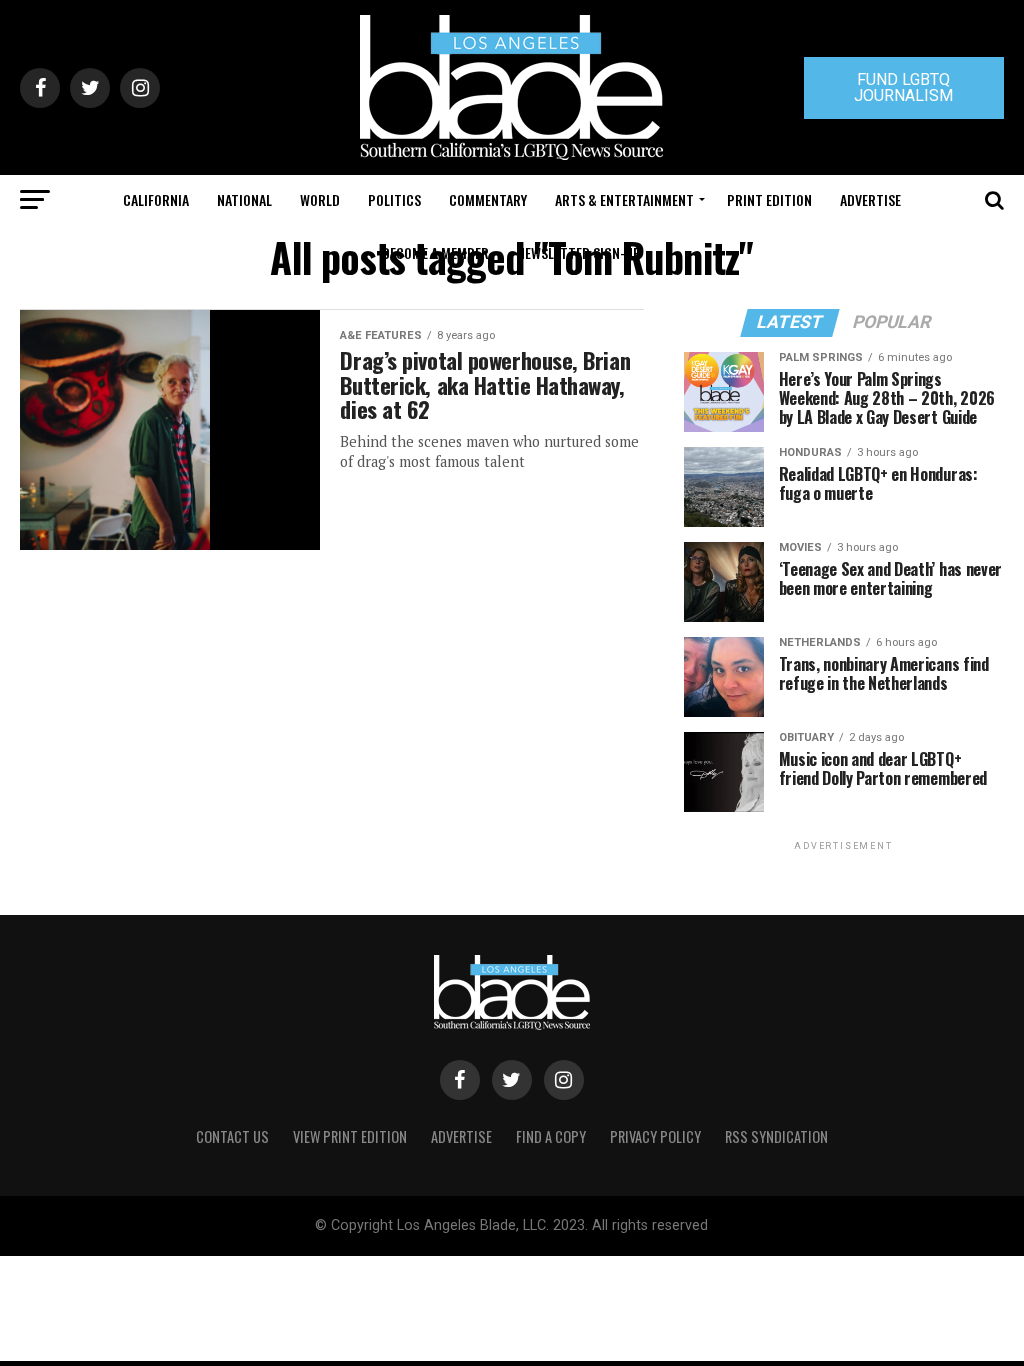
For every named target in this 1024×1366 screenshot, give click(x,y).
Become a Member (435, 252)
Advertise (870, 199)
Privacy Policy (655, 1136)
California (156, 199)
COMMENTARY (488, 199)
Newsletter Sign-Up (579, 252)
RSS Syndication (776, 1136)
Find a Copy (551, 1136)
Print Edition (769, 199)
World (320, 199)
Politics (394, 199)
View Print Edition (350, 1136)
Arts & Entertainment (624, 199)
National (244, 199)
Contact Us (232, 1136)
